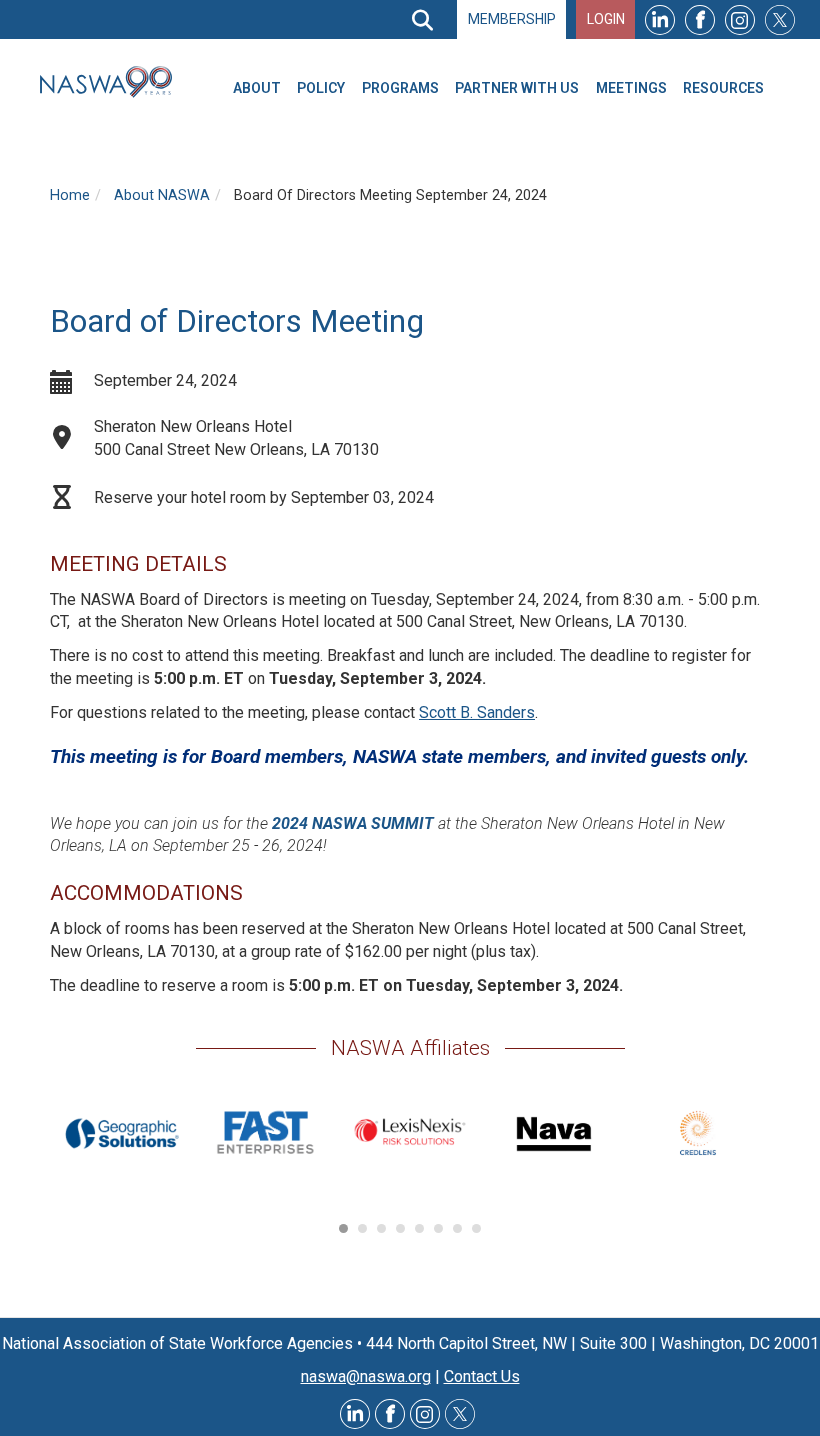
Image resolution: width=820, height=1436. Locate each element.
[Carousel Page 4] (400, 1228)
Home (70, 195)
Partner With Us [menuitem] (517, 88)
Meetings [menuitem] (631, 88)
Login (606, 19)
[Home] (114, 82)
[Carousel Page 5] (419, 1228)
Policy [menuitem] (321, 88)
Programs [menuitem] (400, 88)
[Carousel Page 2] (362, 1228)
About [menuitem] (257, 88)
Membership (512, 19)
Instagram (740, 19)
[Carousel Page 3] (381, 1228)
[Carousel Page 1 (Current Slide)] (343, 1228)
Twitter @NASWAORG (460, 1414)
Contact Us (482, 1376)
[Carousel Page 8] (476, 1228)
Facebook (700, 19)
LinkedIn (660, 19)
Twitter (780, 19)
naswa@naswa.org (366, 1376)
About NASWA (162, 195)
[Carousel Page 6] (438, 1228)
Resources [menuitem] (723, 88)
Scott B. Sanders (477, 712)
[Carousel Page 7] (457, 1228)
